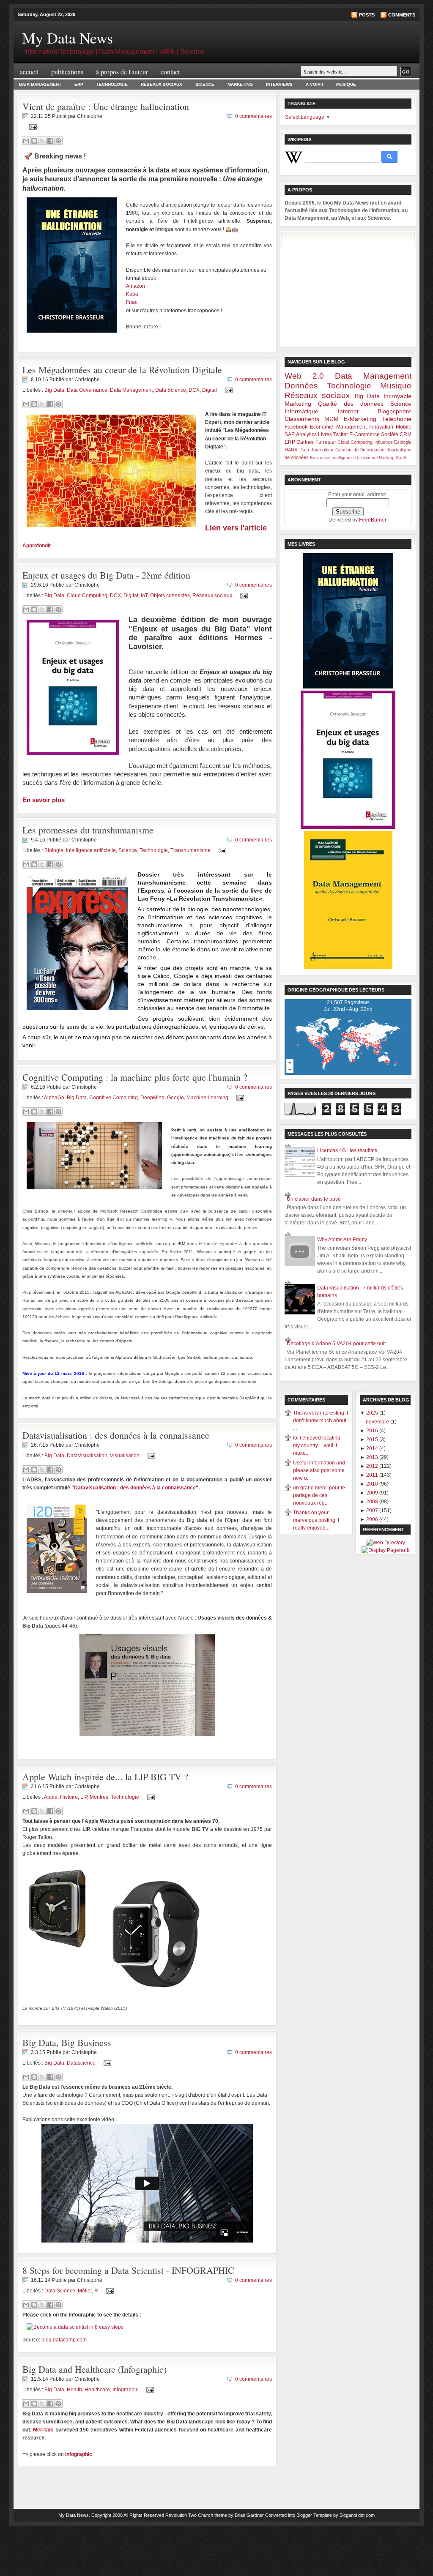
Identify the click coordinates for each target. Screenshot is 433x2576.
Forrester (326, 442)
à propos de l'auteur (122, 72)
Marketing (240, 84)
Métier (85, 2291)
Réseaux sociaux (212, 596)
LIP (84, 1797)
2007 (373, 1511)
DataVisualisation (87, 1456)
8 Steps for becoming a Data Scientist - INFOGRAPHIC (128, 2270)
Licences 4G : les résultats (347, 1150)
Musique (346, 84)
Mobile (404, 427)
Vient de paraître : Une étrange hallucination (106, 106)
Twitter (341, 434)
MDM (332, 419)
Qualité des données (351, 404)
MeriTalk (43, 2430)
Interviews (279, 84)
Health (74, 2389)
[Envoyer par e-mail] (26, 141)
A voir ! (314, 84)
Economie (322, 427)
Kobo (132, 294)
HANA (291, 450)
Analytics (306, 434)
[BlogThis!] (34, 141)
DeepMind (152, 1098)
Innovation (381, 427)
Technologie (112, 84)
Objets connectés (170, 596)
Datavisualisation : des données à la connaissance (116, 1435)
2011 (373, 1475)
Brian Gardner (249, 2515)
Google (175, 1098)
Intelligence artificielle (91, 850)
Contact (170, 72)
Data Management (40, 84)
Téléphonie (396, 419)
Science (205, 84)
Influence (384, 442)
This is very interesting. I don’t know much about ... (321, 1420)
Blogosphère (395, 411)
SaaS (401, 458)
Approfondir (37, 546)
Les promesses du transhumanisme (88, 830)
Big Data (54, 390)
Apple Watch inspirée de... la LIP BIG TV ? (105, 1777)
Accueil (29, 72)
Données (301, 386)
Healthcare (97, 2389)
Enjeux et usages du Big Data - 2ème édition (106, 575)
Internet (348, 411)
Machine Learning (207, 1098)
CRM (406, 434)
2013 (373, 1457)
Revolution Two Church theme (196, 2515)
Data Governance (87, 390)
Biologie (54, 850)
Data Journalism (317, 450)
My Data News (74, 2515)
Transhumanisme (190, 850)
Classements (302, 419)
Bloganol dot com (357, 2515)
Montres (99, 1797)
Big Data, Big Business (67, 2042)
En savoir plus (44, 800)
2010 (373, 1484)
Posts (367, 15)
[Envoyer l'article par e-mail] (32, 127)
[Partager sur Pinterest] (58, 141)
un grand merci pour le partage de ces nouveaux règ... (319, 1495)
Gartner (305, 442)
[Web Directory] (385, 1543)
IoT (144, 596)
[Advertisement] (348, 288)
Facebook (296, 427)
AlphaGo (54, 1098)
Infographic (125, 2389)
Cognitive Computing (114, 1098)
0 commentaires (253, 116)
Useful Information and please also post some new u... (319, 1470)
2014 (373, 1448)
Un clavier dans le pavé (314, 1199)
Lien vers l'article (236, 528)
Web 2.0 (304, 376)
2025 (373, 1413)
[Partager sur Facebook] (50, 141)
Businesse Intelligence (332, 458)
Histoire (69, 1797)
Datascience (81, 2063)
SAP (290, 434)
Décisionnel (366, 458)
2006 (373, 1519)
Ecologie (403, 442)
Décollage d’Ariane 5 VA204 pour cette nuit (336, 1344)
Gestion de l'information (360, 450)
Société (390, 434)
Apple (51, 1797)
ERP (79, 84)
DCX (194, 390)
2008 (373, 1502)
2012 (373, 1466)
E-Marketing (360, 419)
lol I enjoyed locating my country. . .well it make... (317, 1445)
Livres (325, 434)
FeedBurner (373, 520)
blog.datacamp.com (64, 2340)
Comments (402, 15)
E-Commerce (364, 434)
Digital (210, 390)
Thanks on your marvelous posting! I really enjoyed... (316, 1520)
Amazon (136, 286)
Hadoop (387, 458)
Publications (67, 72)
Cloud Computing (87, 596)
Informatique (301, 411)
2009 (373, 1493)
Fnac (132, 302)
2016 (373, 1431)
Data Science (171, 390)
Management (351, 427)
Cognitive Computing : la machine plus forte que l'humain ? (135, 1077)
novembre (378, 1422)
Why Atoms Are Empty (342, 1240)
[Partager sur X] (42, 141)
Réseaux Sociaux (162, 84)
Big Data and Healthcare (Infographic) (95, 2369)
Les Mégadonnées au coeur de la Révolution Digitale (122, 370)
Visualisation (125, 1456)
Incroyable (397, 396)
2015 (373, 1440)
